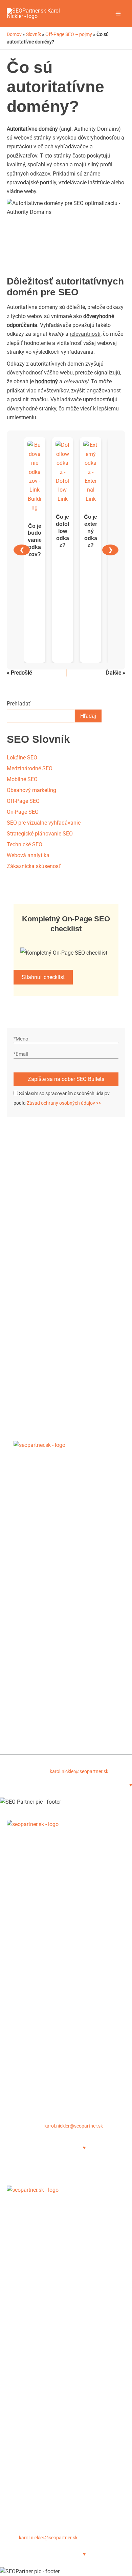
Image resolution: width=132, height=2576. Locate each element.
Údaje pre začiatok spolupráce (44, 1692)
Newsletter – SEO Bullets (38, 1543)
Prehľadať (19, 704)
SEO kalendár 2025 (30, 1987)
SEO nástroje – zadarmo (38, 1626)
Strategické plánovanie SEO (40, 834)
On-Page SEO (23, 812)
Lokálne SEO (22, 758)
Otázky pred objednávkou (39, 1719)
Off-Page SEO (23, 801)
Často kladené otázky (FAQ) (40, 2014)
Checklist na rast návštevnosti (44, 1561)
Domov (14, 34)
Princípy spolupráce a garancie (45, 1709)
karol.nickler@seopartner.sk (79, 1771)
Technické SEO (25, 844)
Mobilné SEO (22, 779)
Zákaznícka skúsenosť (34, 866)
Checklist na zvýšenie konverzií (45, 1570)
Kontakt (16, 2094)
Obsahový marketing (31, 790)
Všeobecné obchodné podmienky (48, 1701)
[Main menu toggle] (118, 14)
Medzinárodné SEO (30, 768)
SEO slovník (23, 1644)
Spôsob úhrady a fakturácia (40, 2067)
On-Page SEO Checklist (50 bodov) (50, 1552)
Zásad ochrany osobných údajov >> (64, 1103)
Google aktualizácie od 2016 (42, 1653)
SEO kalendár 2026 (31, 1635)
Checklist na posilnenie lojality (45, 1579)
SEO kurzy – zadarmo (35, 1617)
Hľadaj (88, 716)
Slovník (34, 34)
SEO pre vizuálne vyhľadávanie (44, 823)
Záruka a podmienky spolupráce (45, 2058)
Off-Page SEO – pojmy (69, 34)
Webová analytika (28, 855)
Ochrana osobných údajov (40, 1727)
